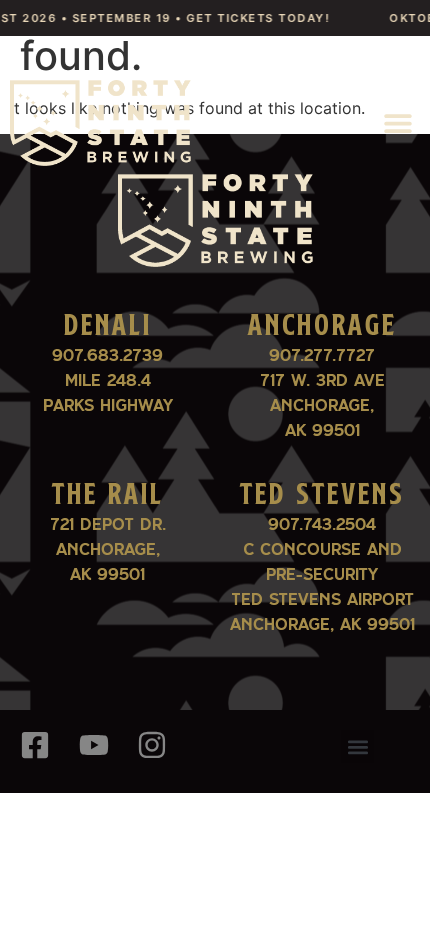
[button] (397, 122)
